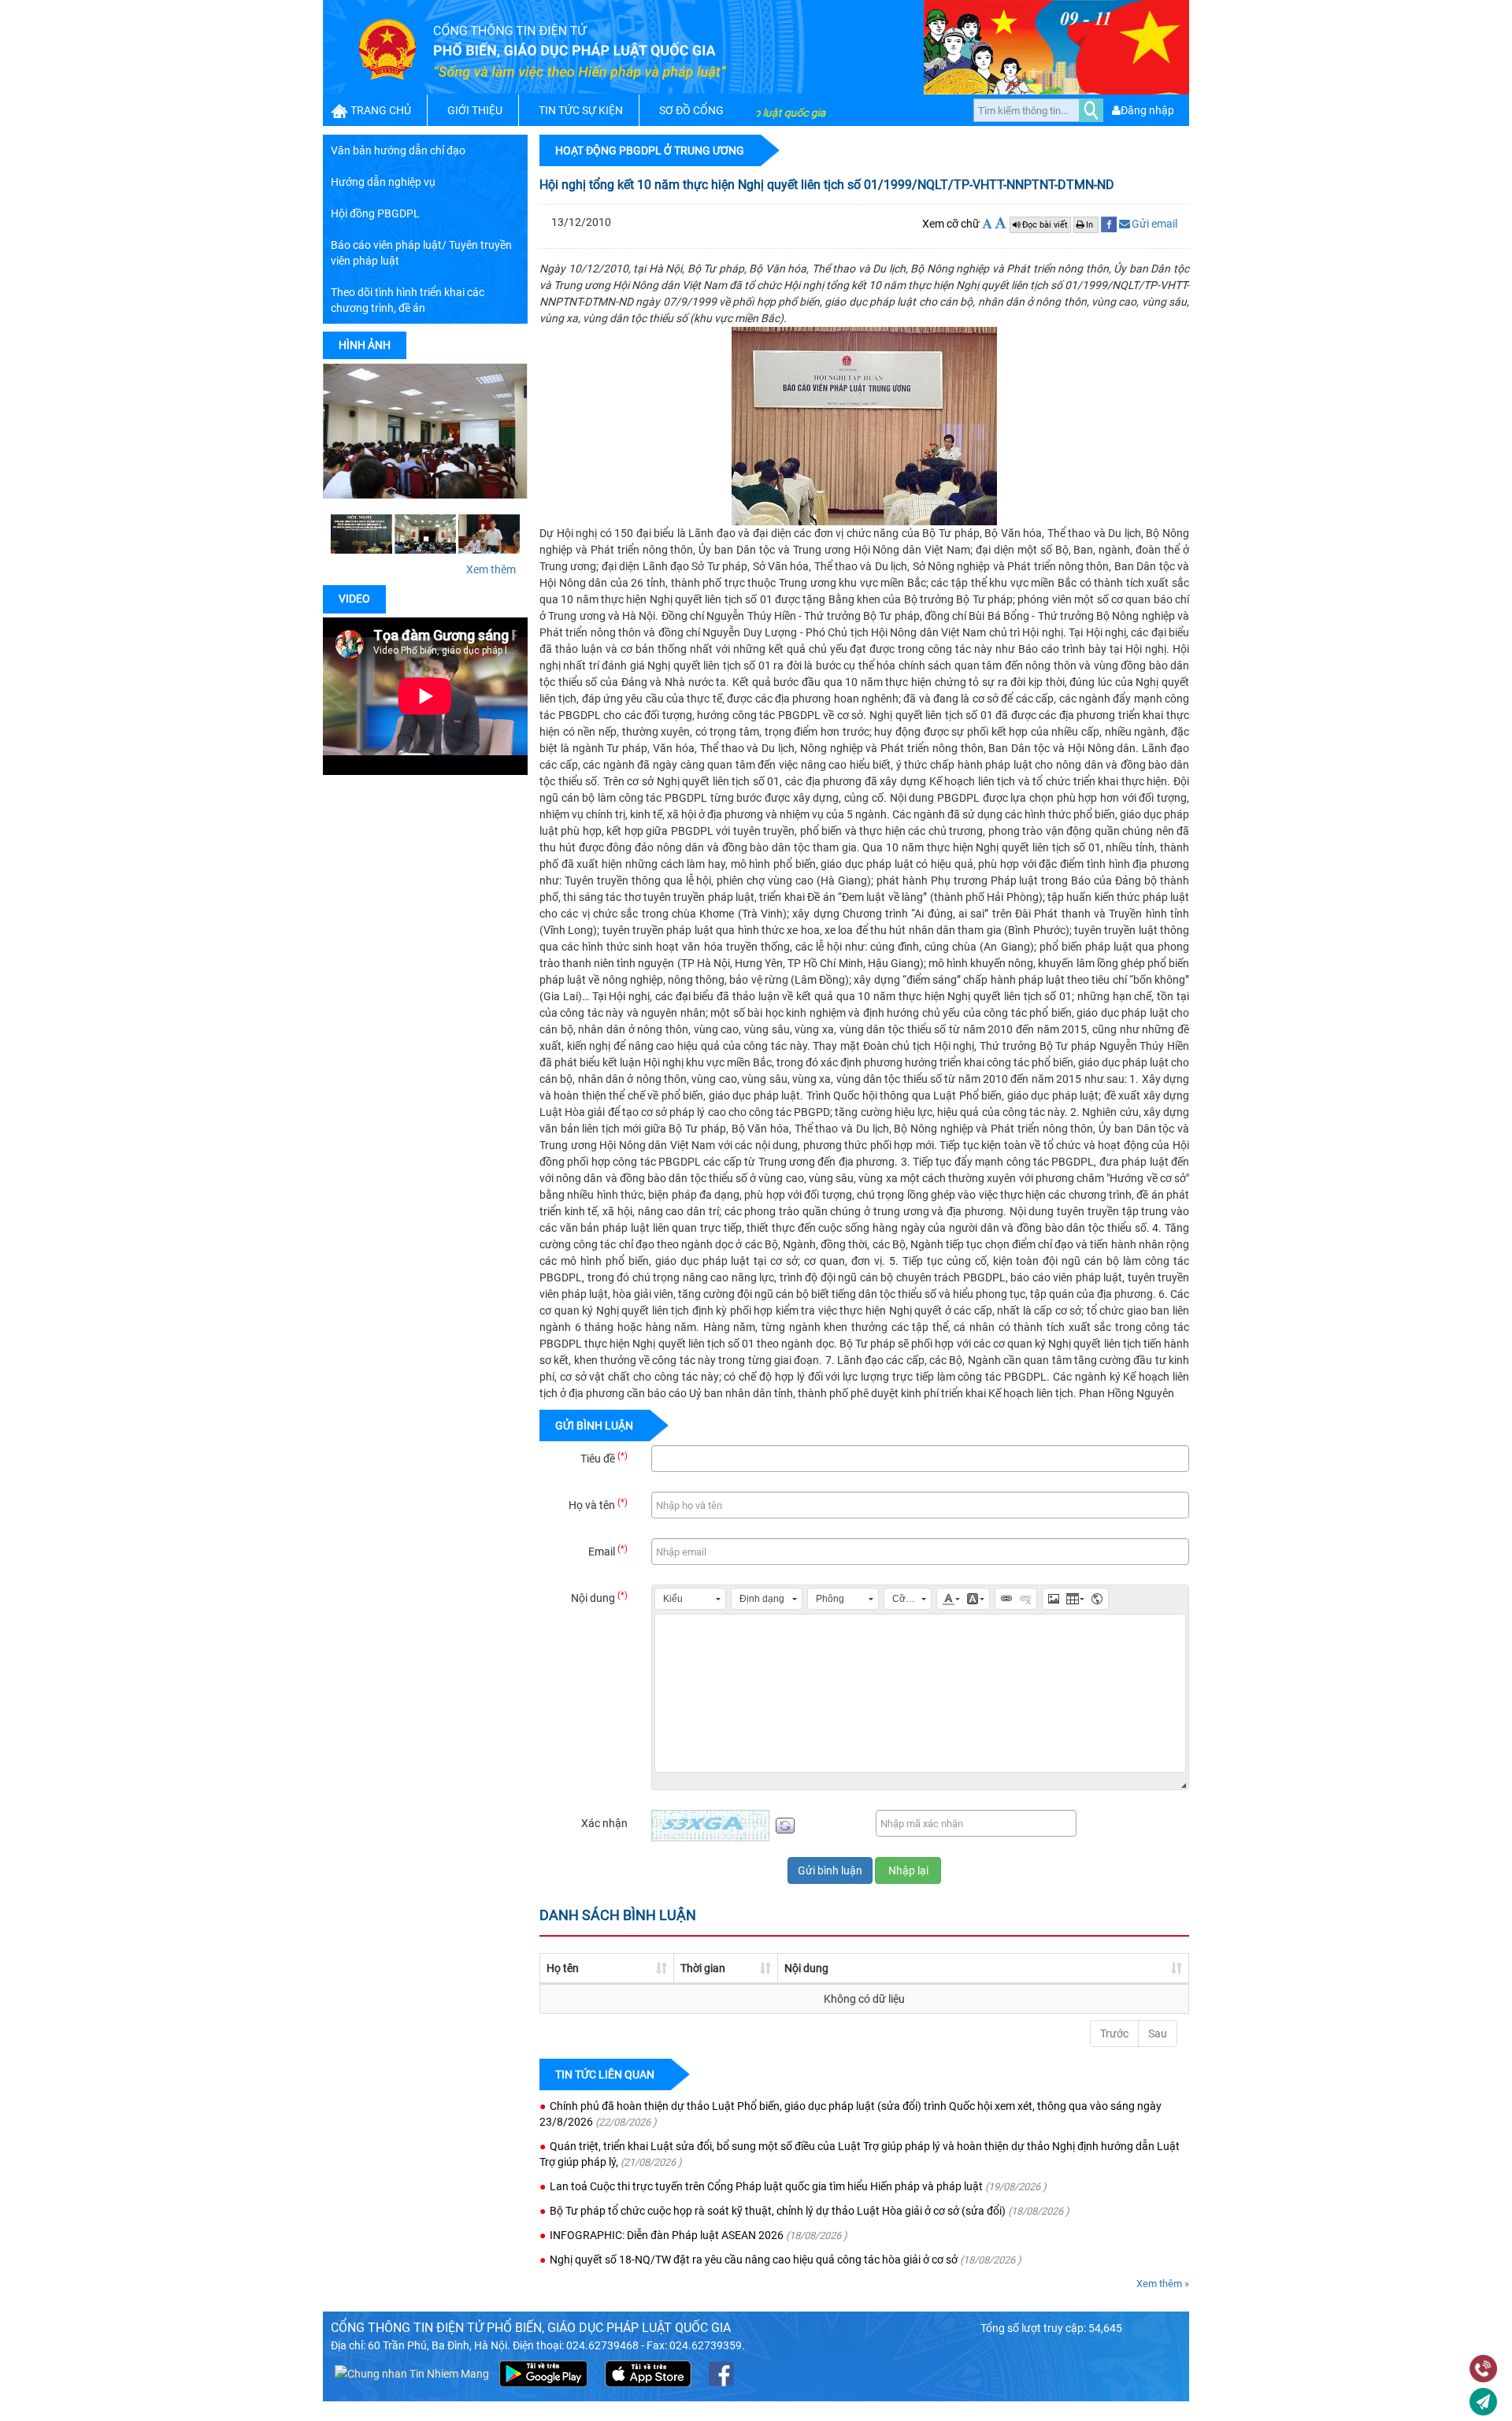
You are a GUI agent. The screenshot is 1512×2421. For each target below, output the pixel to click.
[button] (690, 1599)
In (1091, 225)
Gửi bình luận (830, 1870)
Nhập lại (908, 1870)
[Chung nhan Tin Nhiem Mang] (412, 2372)
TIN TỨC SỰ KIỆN (581, 110)
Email (608, 1551)
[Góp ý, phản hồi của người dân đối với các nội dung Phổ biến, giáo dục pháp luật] (1483, 2403)
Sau (1158, 2034)
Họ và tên (598, 1504)
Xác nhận (604, 1823)
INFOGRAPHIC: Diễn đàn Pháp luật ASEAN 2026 (667, 2235)
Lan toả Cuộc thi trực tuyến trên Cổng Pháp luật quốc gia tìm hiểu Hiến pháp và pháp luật (766, 2186)
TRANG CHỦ (381, 110)
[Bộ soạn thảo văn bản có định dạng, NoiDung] (920, 1693)
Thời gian (703, 1968)
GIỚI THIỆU (475, 110)
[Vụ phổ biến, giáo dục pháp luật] (489, 534)
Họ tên (563, 1968)
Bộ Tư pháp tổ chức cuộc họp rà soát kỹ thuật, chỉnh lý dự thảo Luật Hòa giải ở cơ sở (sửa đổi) (778, 2211)
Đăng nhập (1147, 110)
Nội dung (599, 1597)
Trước (1114, 2034)
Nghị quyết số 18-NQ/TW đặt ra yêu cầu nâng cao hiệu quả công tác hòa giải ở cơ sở (754, 2260)
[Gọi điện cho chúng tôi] (1483, 2371)
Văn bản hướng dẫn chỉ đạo (398, 150)
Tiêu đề (604, 1458)
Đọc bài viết (1045, 225)
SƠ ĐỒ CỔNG (691, 110)
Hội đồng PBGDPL (375, 213)
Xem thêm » (1163, 2284)
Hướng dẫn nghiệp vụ (383, 182)
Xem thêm (491, 569)
